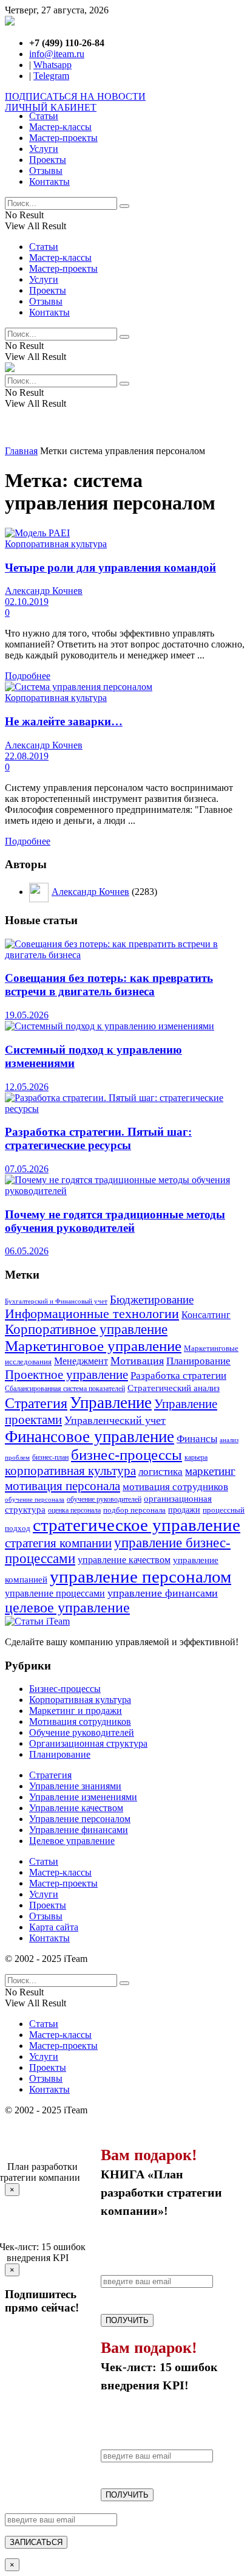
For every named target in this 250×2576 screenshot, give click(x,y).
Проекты (48, 160)
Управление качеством (76, 1808)
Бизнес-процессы (65, 1689)
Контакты (49, 181)
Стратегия (36, 1403)
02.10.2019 (27, 602)
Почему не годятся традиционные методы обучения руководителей (115, 1221)
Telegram (51, 76)
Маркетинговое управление (93, 1346)
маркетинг (210, 1471)
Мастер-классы (60, 127)
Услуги (44, 149)
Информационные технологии (92, 1314)
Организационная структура (88, 1743)
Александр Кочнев (44, 591)
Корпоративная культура (56, 544)
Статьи (44, 116)
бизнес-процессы (127, 1455)
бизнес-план (50, 1458)
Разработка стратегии (178, 1375)
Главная (21, 451)
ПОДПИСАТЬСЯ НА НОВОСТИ (75, 96)
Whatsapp (52, 65)
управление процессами (55, 1593)
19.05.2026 (27, 1015)
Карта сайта (54, 1927)
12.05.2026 (27, 1087)
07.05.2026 (27, 1169)
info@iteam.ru (57, 54)
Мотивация (137, 1361)
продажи (184, 1510)
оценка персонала (74, 1510)
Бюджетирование (152, 1300)
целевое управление (67, 1607)
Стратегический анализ (174, 1388)
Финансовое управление (90, 1437)
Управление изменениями (83, 1797)
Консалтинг (206, 1315)
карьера (196, 1458)
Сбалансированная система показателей (65, 1389)
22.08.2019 (27, 756)
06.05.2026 (27, 1251)
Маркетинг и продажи (76, 1711)
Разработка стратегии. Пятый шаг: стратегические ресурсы (98, 1138)
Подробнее (28, 676)
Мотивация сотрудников (80, 1721)
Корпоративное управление (86, 1329)
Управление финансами (79, 1830)
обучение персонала (35, 1499)
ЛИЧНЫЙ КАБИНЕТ (51, 107)
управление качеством (124, 1560)
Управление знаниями (75, 1786)
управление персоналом (140, 1576)
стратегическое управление (137, 1525)
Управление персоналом (80, 1819)
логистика (160, 1471)
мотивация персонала (62, 1486)
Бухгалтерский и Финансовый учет (56, 1301)
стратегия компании (58, 1543)
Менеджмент (81, 1361)
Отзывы (46, 171)
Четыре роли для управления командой (110, 568)
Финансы (197, 1439)
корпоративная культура (70, 1471)
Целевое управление (72, 1841)
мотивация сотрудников (175, 1487)
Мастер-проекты (63, 138)
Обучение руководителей (82, 1732)
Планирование (198, 1361)
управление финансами (163, 1593)
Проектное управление (66, 1375)
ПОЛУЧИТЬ (127, 2320)
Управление (111, 1403)
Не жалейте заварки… (64, 721)
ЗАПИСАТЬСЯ (36, 2542)
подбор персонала (134, 1510)
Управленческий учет (115, 1420)
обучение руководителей (104, 1499)
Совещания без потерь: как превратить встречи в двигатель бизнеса (109, 985)
